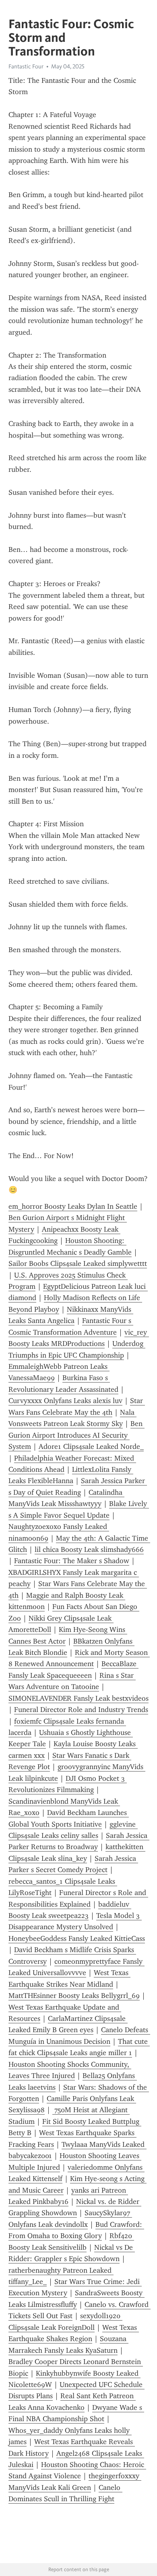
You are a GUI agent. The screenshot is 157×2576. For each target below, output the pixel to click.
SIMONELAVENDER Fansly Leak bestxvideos (78, 1698)
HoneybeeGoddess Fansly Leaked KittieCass (77, 1938)
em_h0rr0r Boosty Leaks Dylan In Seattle (73, 1206)
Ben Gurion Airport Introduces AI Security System (76, 1435)
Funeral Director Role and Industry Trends (81, 1710)
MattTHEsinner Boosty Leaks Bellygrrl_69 (74, 1996)
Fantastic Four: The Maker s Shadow (72, 1561)
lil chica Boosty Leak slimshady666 (89, 1549)
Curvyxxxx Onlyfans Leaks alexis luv (65, 1401)
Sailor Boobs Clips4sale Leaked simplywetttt (78, 1263)
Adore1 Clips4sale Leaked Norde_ (91, 1446)
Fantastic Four (26, 66)
